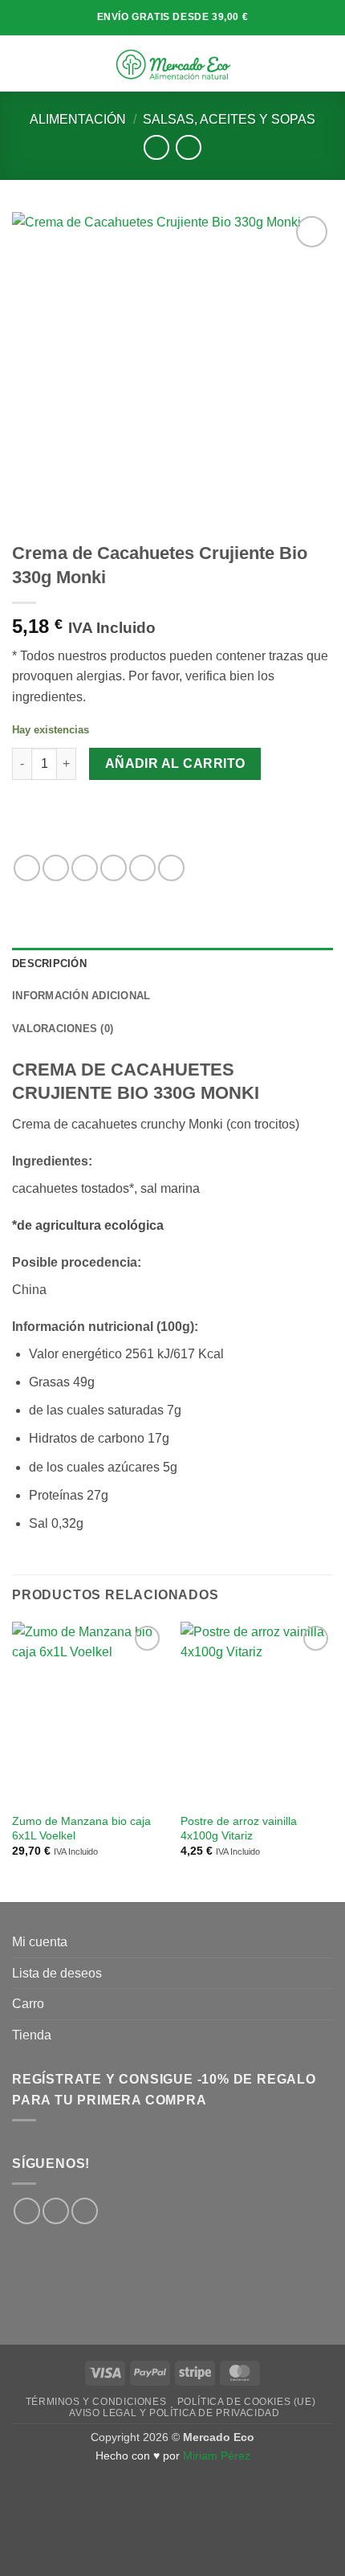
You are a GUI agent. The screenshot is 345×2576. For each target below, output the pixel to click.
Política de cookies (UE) (247, 2402)
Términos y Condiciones (96, 2402)
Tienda (32, 2035)
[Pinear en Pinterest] (142, 868)
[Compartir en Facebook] (56, 868)
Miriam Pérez (217, 2456)
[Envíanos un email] (85, 2211)
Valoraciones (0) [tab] (63, 1029)
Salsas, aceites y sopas (229, 119)
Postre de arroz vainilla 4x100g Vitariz (239, 1829)
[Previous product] (188, 147)
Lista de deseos (57, 1973)
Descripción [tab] (49, 963)
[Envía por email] (114, 868)
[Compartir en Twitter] (85, 868)
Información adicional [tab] (81, 996)
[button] (22, 63)
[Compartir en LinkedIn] (171, 868)
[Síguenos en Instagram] (56, 2211)
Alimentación (78, 119)
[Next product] (156, 147)
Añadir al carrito (175, 763)
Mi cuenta (40, 1942)
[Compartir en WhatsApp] (27, 868)
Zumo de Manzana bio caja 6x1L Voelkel (81, 1829)
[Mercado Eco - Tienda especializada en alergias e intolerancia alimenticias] (173, 63)
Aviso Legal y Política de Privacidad (174, 2413)
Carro (28, 2004)
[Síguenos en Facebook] (27, 2211)
